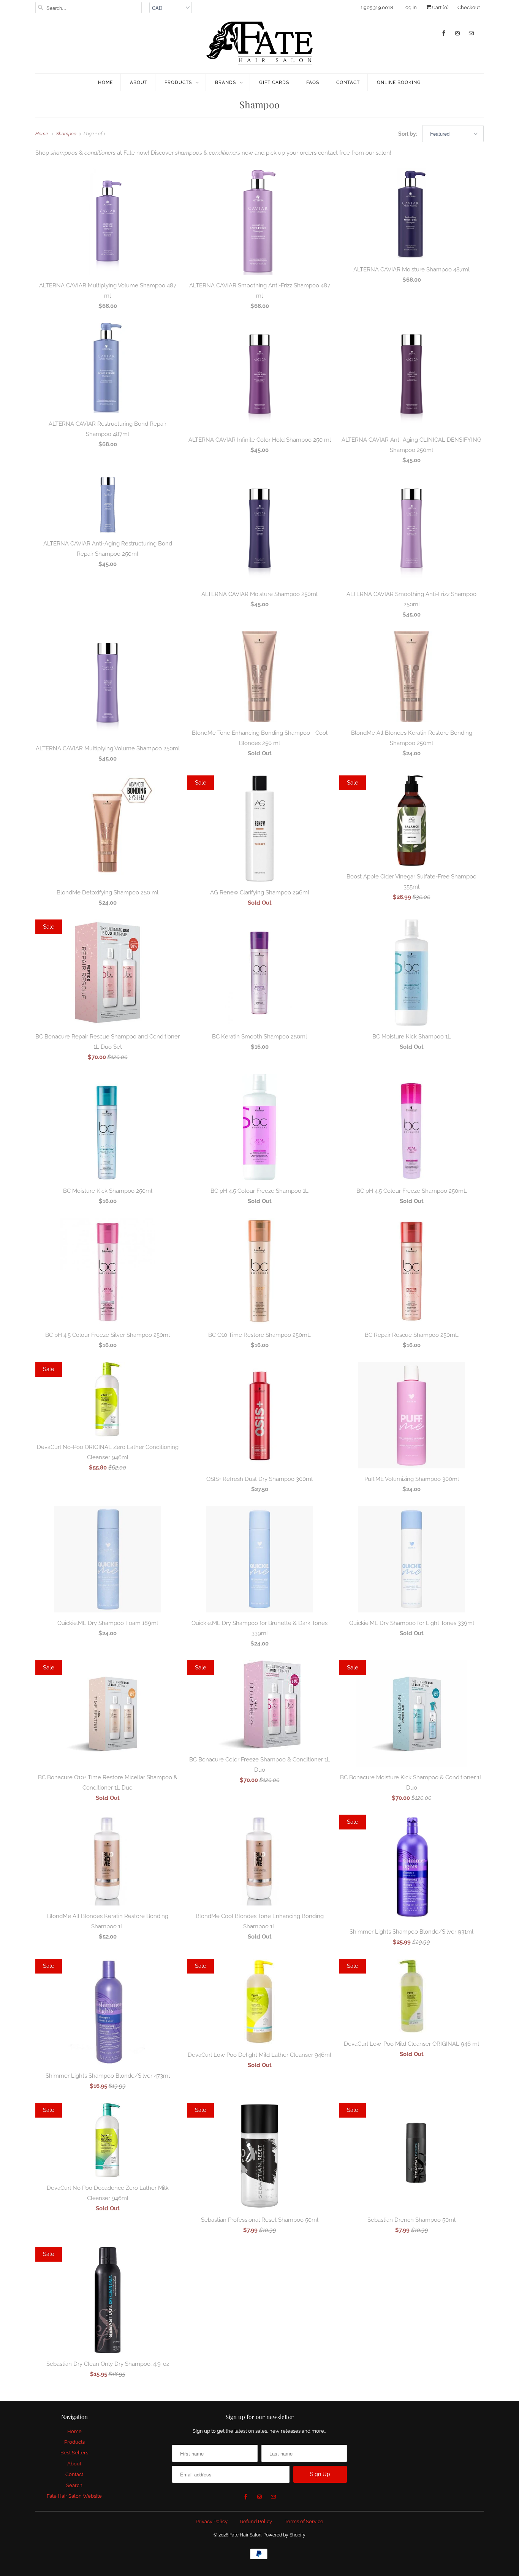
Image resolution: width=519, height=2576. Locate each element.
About (139, 82)
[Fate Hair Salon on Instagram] (457, 33)
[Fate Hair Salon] (259, 43)
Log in (410, 7)
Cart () (440, 7)
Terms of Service (304, 2521)
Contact (348, 82)
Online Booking (399, 82)
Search (74, 2485)
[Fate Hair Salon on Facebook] (444, 33)
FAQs (313, 82)
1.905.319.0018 (377, 7)
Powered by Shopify (284, 2535)
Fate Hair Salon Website (74, 2496)
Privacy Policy (212, 2521)
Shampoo (259, 104)
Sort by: (408, 134)
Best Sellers (74, 2453)
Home (105, 82)
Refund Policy (256, 2521)
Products (178, 82)
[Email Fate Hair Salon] (471, 33)
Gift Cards (274, 82)
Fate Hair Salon (245, 2535)
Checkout (469, 7)
